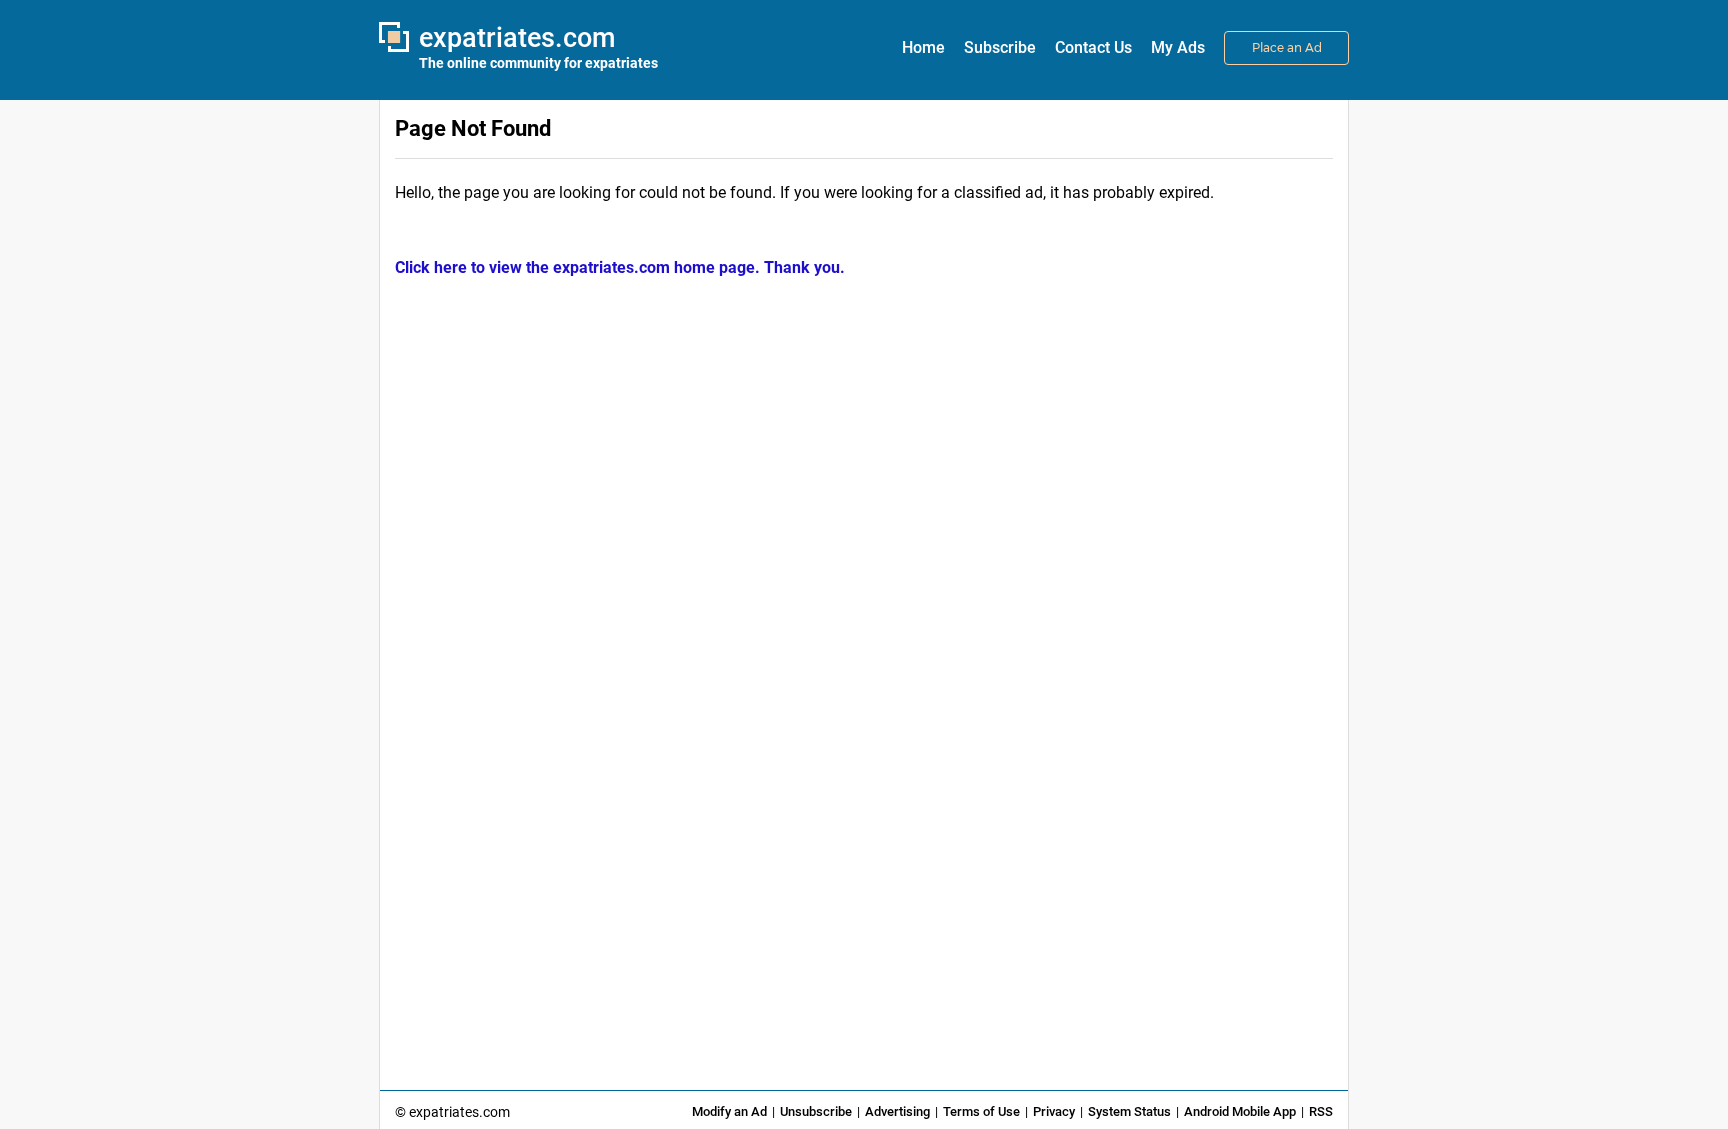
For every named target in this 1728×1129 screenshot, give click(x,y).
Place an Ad (1287, 47)
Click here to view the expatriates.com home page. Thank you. (620, 267)
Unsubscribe (816, 1111)
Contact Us (1093, 47)
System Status (1129, 1111)
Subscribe (1000, 47)
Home (923, 47)
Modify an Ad (729, 1111)
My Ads (1178, 47)
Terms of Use (981, 1111)
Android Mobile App (1240, 1111)
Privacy (1054, 1111)
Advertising (897, 1111)
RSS (1321, 1111)
